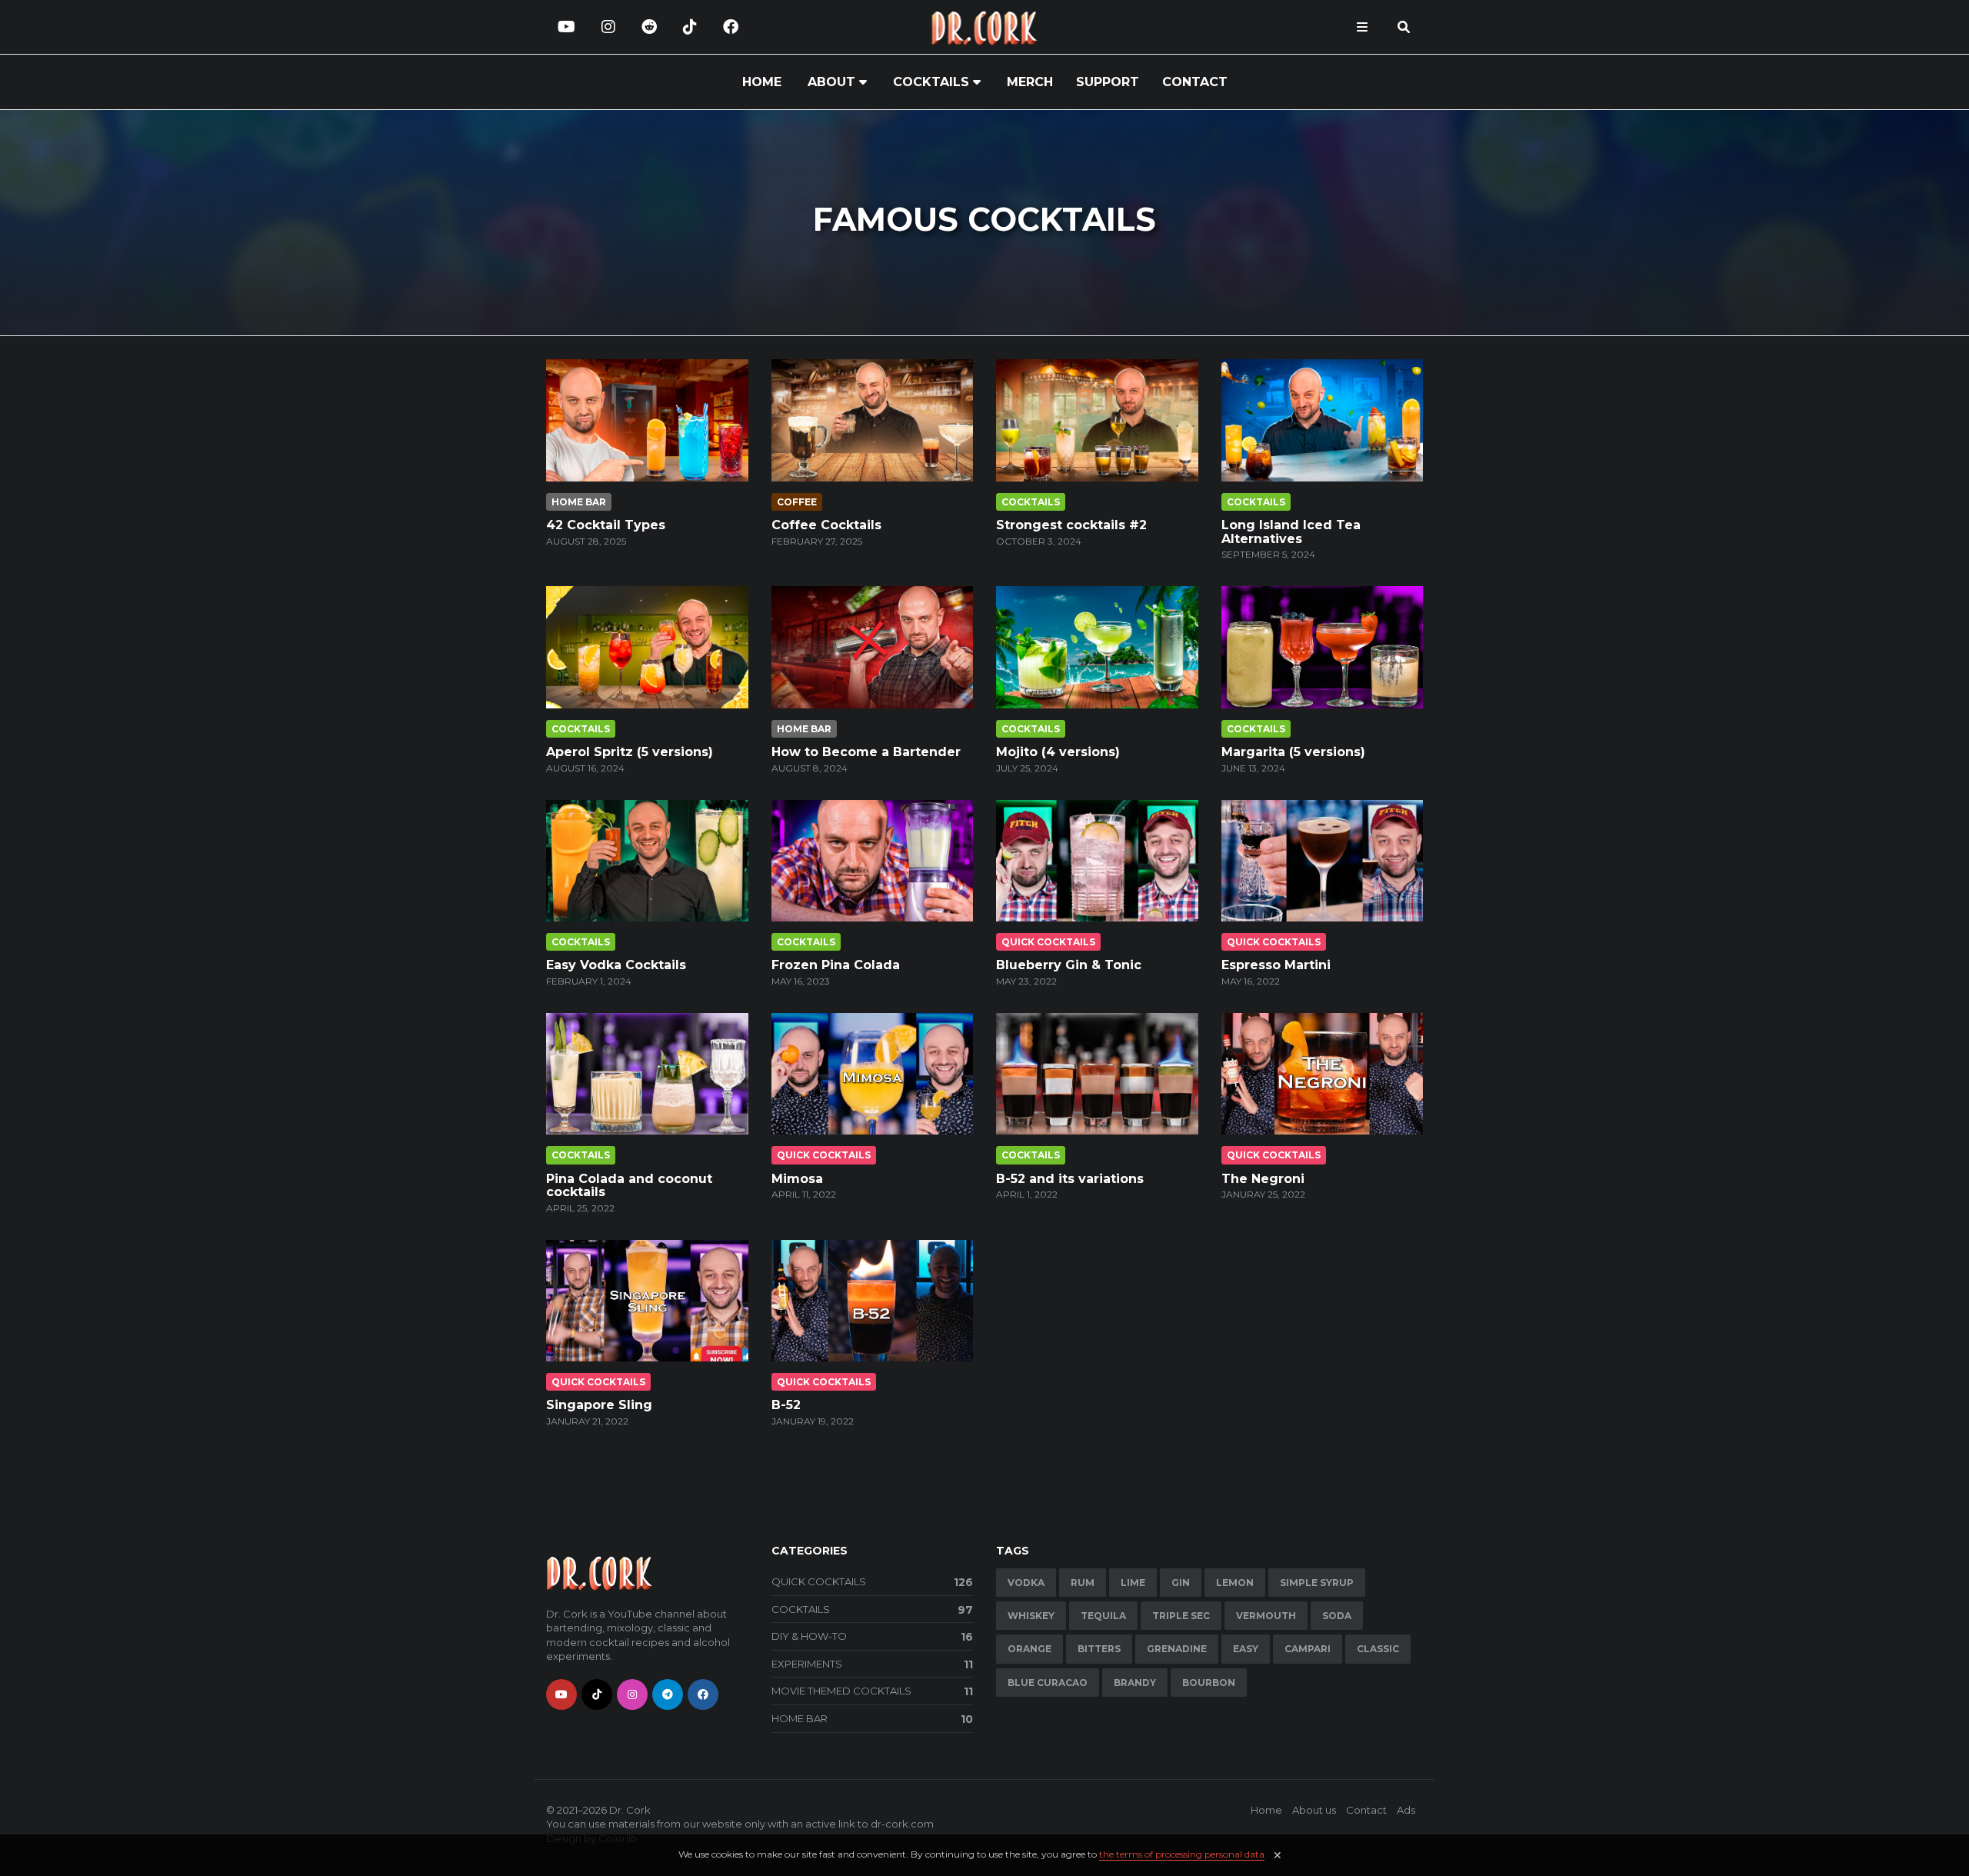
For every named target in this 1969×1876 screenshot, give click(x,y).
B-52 (786, 1405)
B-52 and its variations (1070, 1179)
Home (762, 82)
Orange (1029, 1649)
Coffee (797, 502)
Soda (1337, 1616)
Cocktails (931, 82)
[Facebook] (731, 27)
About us (1314, 1810)
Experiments (873, 1664)
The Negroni (1263, 1179)
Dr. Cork (630, 1810)
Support (1108, 82)
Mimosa (797, 1179)
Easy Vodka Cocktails (616, 965)
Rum (1083, 1583)
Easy (1246, 1649)
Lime (1133, 1583)
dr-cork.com (902, 1824)
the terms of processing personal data (1182, 1854)
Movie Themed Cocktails (873, 1691)
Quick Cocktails (1048, 942)
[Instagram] (608, 27)
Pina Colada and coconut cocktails (629, 1186)
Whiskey (1031, 1616)
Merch (1030, 82)
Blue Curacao (1048, 1683)
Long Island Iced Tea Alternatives (1291, 532)
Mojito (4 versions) (1058, 752)
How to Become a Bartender (866, 752)
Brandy (1135, 1683)
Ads (1406, 1810)
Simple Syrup (1317, 1583)
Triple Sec (1181, 1616)
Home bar (579, 502)
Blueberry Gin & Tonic (1069, 965)
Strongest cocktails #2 (1071, 525)
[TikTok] (690, 27)
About (831, 82)
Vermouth (1266, 1616)
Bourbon (1209, 1683)
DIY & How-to (873, 1637)
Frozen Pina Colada (836, 965)
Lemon (1235, 1583)
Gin (1181, 1583)
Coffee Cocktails (826, 525)
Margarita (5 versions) (1293, 752)
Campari (1308, 1649)
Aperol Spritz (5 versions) (630, 752)
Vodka (1026, 1583)
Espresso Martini (1276, 965)
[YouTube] (566, 27)
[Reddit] (649, 27)
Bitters (1099, 1649)
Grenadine (1177, 1649)
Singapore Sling (599, 1405)
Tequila (1103, 1616)
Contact (1195, 82)
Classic (1378, 1649)
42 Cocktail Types (606, 525)
